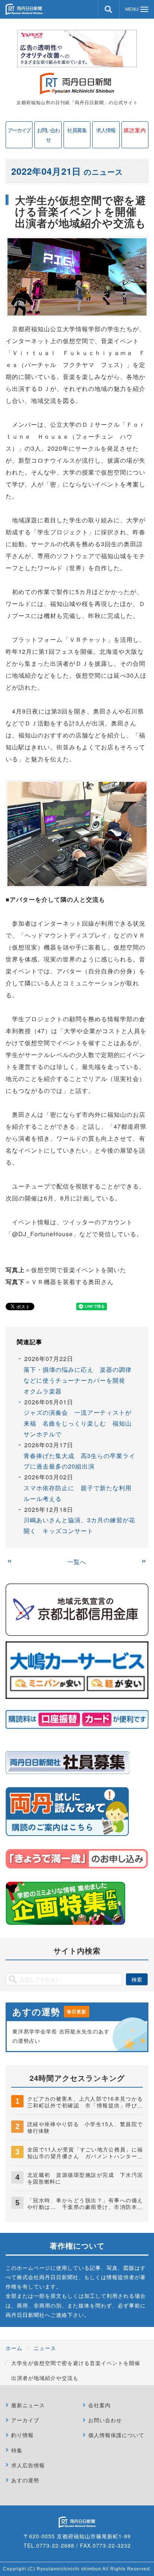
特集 (17, 2450)
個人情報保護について (116, 2435)
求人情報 (106, 130)
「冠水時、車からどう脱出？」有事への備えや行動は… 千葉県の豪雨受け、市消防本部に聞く (85, 2207)
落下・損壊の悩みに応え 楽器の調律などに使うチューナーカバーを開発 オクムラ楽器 (78, 1380)
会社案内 (99, 2405)
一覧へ (77, 1562)
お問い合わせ (48, 135)
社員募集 (77, 130)
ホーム (14, 2348)
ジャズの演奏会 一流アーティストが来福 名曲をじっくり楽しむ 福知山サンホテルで (78, 1423)
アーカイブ (19, 130)
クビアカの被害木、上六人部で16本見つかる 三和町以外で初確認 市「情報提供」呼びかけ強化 (88, 2105)
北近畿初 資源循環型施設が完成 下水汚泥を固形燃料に (85, 2178)
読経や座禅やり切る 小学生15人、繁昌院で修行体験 (85, 2127)
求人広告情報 (28, 2465)
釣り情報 (22, 2435)
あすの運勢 (25, 2480)
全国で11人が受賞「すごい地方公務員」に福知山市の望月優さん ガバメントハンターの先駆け (85, 2156)
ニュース (45, 2348)
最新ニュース (28, 2405)
